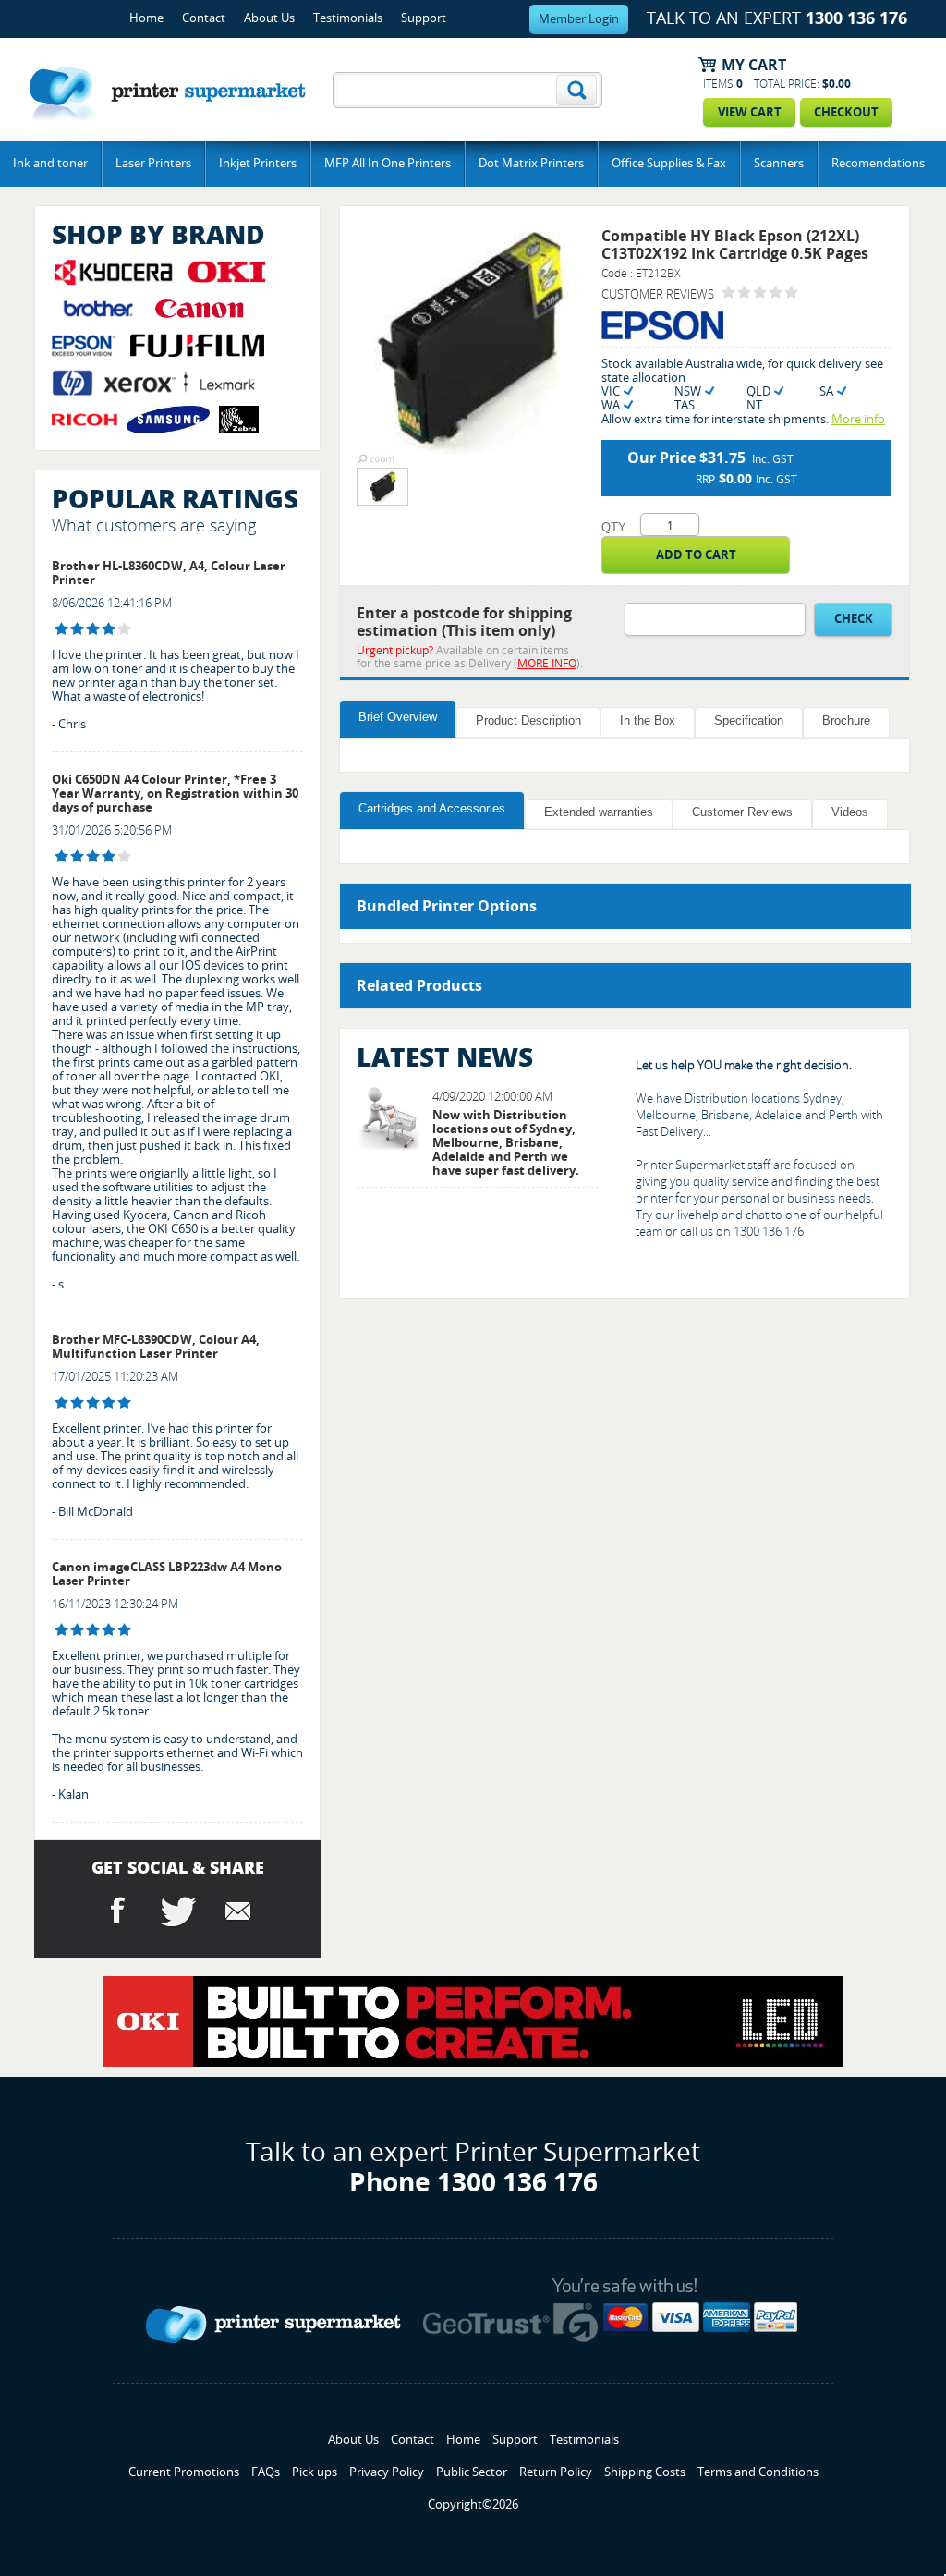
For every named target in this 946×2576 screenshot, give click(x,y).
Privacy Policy (387, 2472)
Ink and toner (50, 163)
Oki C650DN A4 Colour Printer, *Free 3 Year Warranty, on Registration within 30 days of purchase (175, 794)
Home (146, 18)
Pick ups (315, 2472)
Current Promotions (184, 2472)
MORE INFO (547, 664)
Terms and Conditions (758, 2472)
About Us (269, 18)
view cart (750, 112)
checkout (846, 112)
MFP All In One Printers (388, 163)
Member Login (579, 19)
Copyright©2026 (473, 2504)
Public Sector (472, 2472)
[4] (61, 629)
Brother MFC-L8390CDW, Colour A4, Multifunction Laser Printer (156, 1347)
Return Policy (556, 2472)
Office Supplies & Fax (669, 163)
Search (576, 90)
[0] (728, 293)
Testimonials (348, 18)
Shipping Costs (645, 2472)
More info (858, 419)
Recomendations (878, 163)
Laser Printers (153, 163)
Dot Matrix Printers (531, 163)
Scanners (779, 163)
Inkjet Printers (258, 163)
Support (424, 18)
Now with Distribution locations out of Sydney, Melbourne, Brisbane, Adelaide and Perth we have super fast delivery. (506, 1143)
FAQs (266, 2472)
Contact (204, 18)
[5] (61, 1403)
